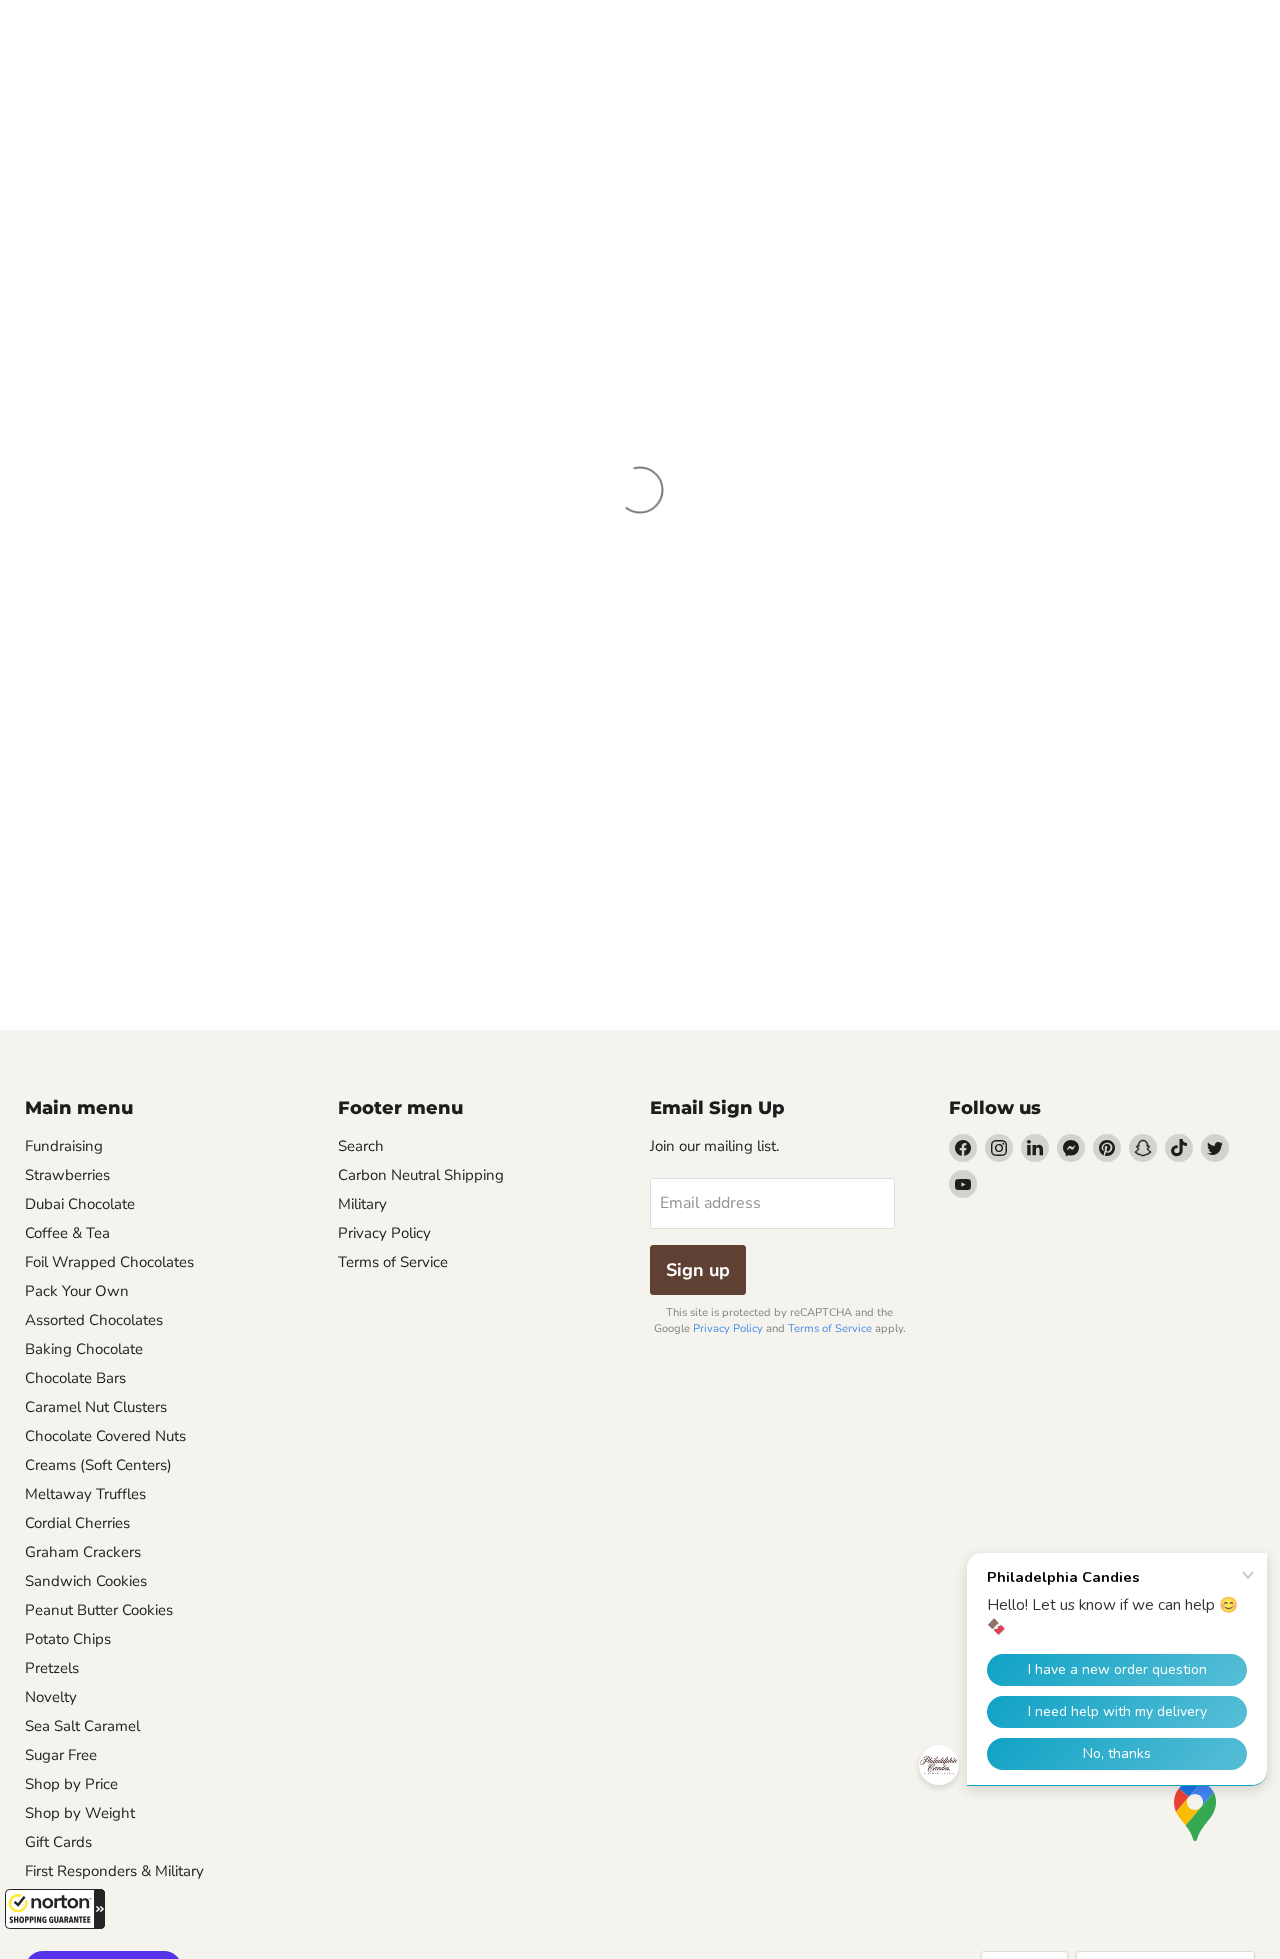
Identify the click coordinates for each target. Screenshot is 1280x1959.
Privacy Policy (384, 1233)
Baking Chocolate (84, 1349)
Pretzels (52, 1668)
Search (361, 1146)
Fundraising (64, 1146)
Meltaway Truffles (85, 1494)
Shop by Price (71, 1784)
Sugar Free (61, 1755)
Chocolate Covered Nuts (105, 1436)
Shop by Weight (80, 1813)
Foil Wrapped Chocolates (109, 1262)
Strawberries (67, 1175)
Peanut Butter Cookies (99, 1610)
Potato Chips (68, 1639)
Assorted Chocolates (94, 1320)
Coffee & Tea (67, 1233)
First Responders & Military (114, 1871)
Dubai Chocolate (80, 1204)
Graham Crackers (83, 1552)
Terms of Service (393, 1262)
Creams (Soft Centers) (98, 1465)
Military (362, 1204)
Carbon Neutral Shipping (421, 1175)
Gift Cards (58, 1842)
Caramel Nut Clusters (96, 1407)
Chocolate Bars (75, 1378)
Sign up (698, 1270)
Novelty (51, 1697)
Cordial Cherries (77, 1523)
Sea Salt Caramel (82, 1726)
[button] (55, 1909)
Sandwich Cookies (86, 1581)
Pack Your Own (77, 1291)
